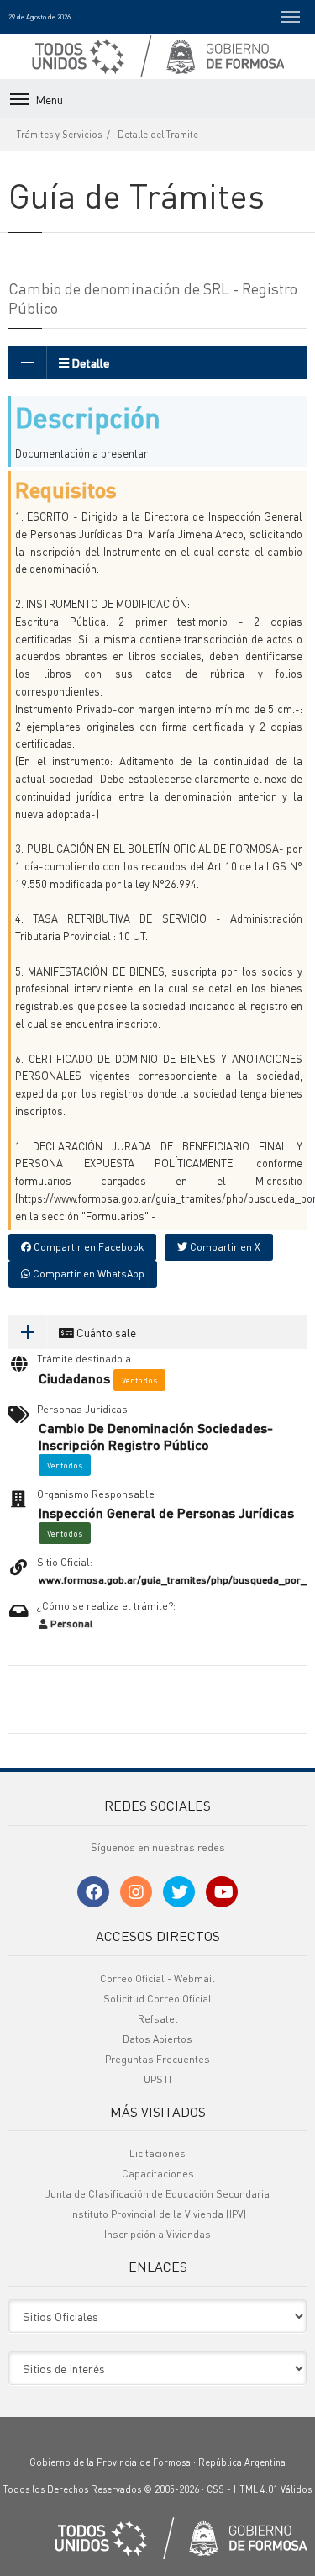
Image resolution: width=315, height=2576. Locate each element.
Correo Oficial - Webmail (157, 1978)
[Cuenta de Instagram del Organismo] (136, 1892)
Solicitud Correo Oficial (157, 1999)
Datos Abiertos (157, 2039)
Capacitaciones (158, 2174)
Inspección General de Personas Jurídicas (166, 1513)
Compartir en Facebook (87, 1247)
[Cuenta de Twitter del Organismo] (179, 1892)
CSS (215, 2489)
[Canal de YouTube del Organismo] (222, 1892)
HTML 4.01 (256, 2489)
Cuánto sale (105, 1332)
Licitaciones (157, 2153)
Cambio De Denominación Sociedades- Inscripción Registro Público (156, 1437)
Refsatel (158, 2019)
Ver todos (139, 1380)
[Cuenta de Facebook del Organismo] (93, 1892)
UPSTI (157, 2079)
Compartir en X (224, 1247)
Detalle (89, 362)
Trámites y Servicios (59, 135)
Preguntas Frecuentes (157, 2059)
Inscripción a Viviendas (157, 2234)
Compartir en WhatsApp (87, 1274)
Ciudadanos (74, 1378)
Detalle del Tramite (158, 135)
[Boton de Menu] (291, 17)
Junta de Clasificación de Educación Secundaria (157, 2194)
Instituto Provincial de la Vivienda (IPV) (158, 2214)
